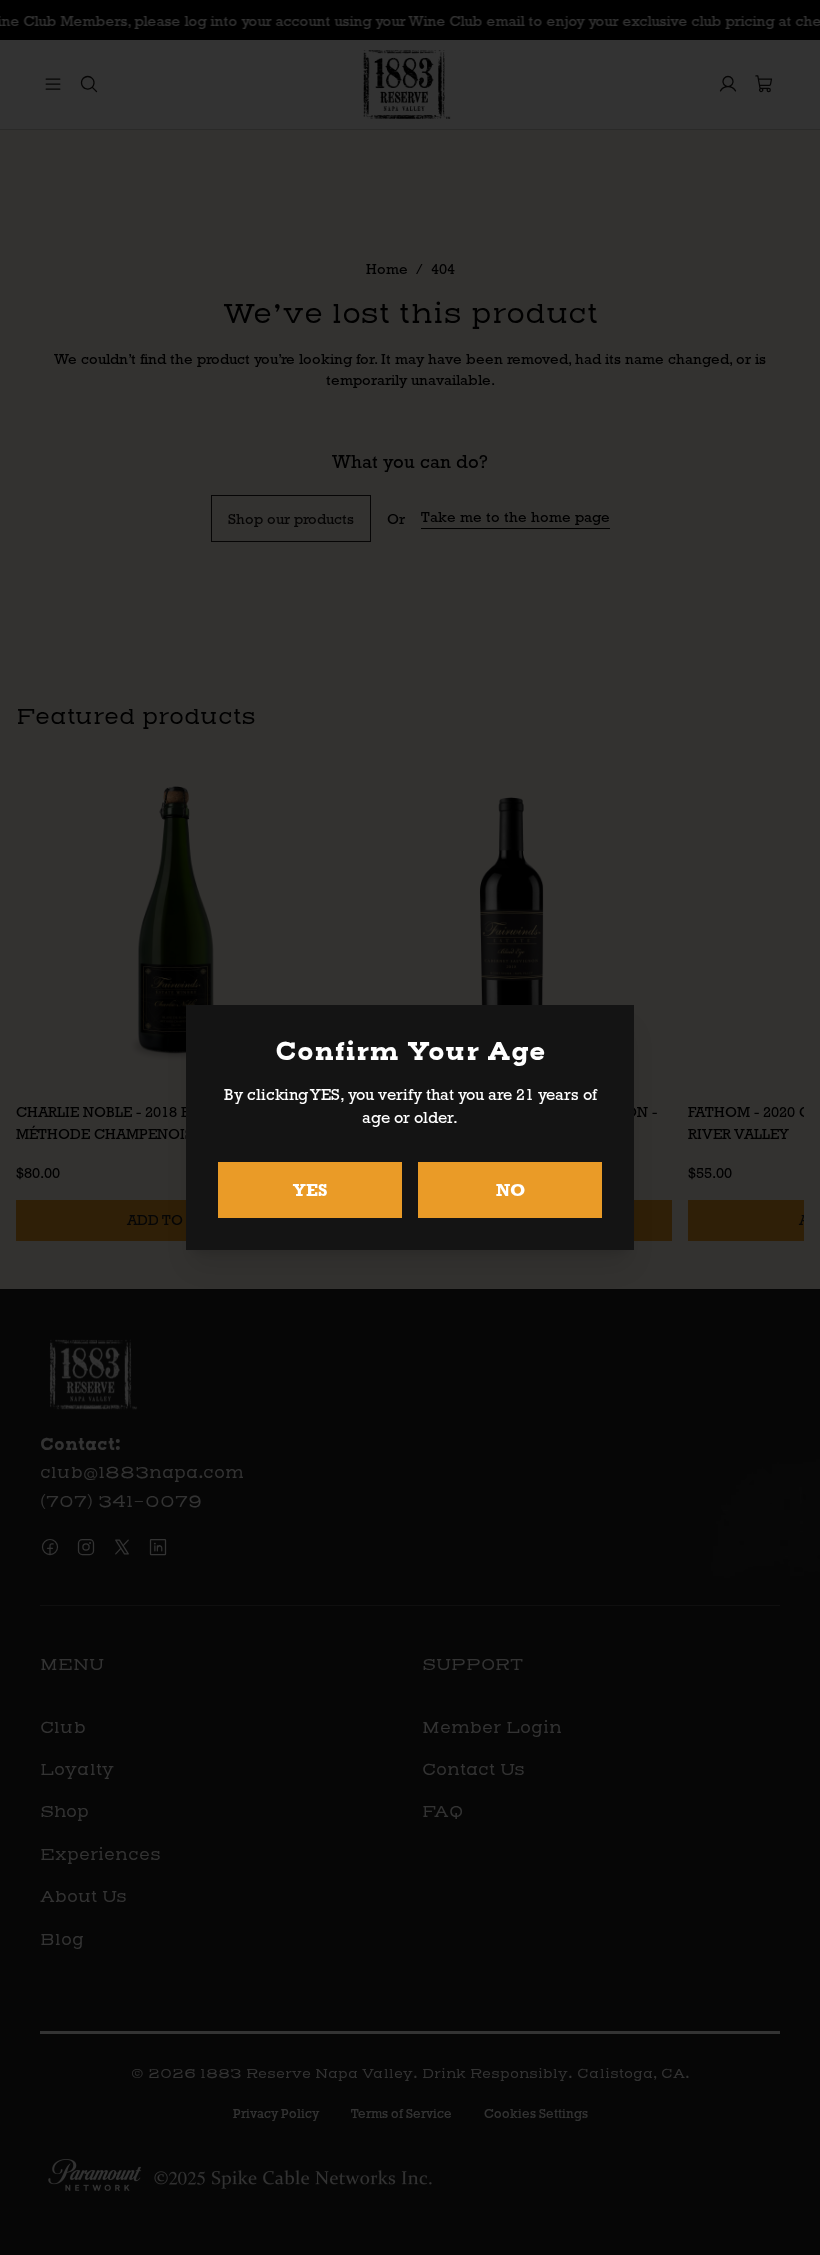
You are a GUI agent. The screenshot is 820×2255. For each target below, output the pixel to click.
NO (510, 1189)
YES (310, 1189)
